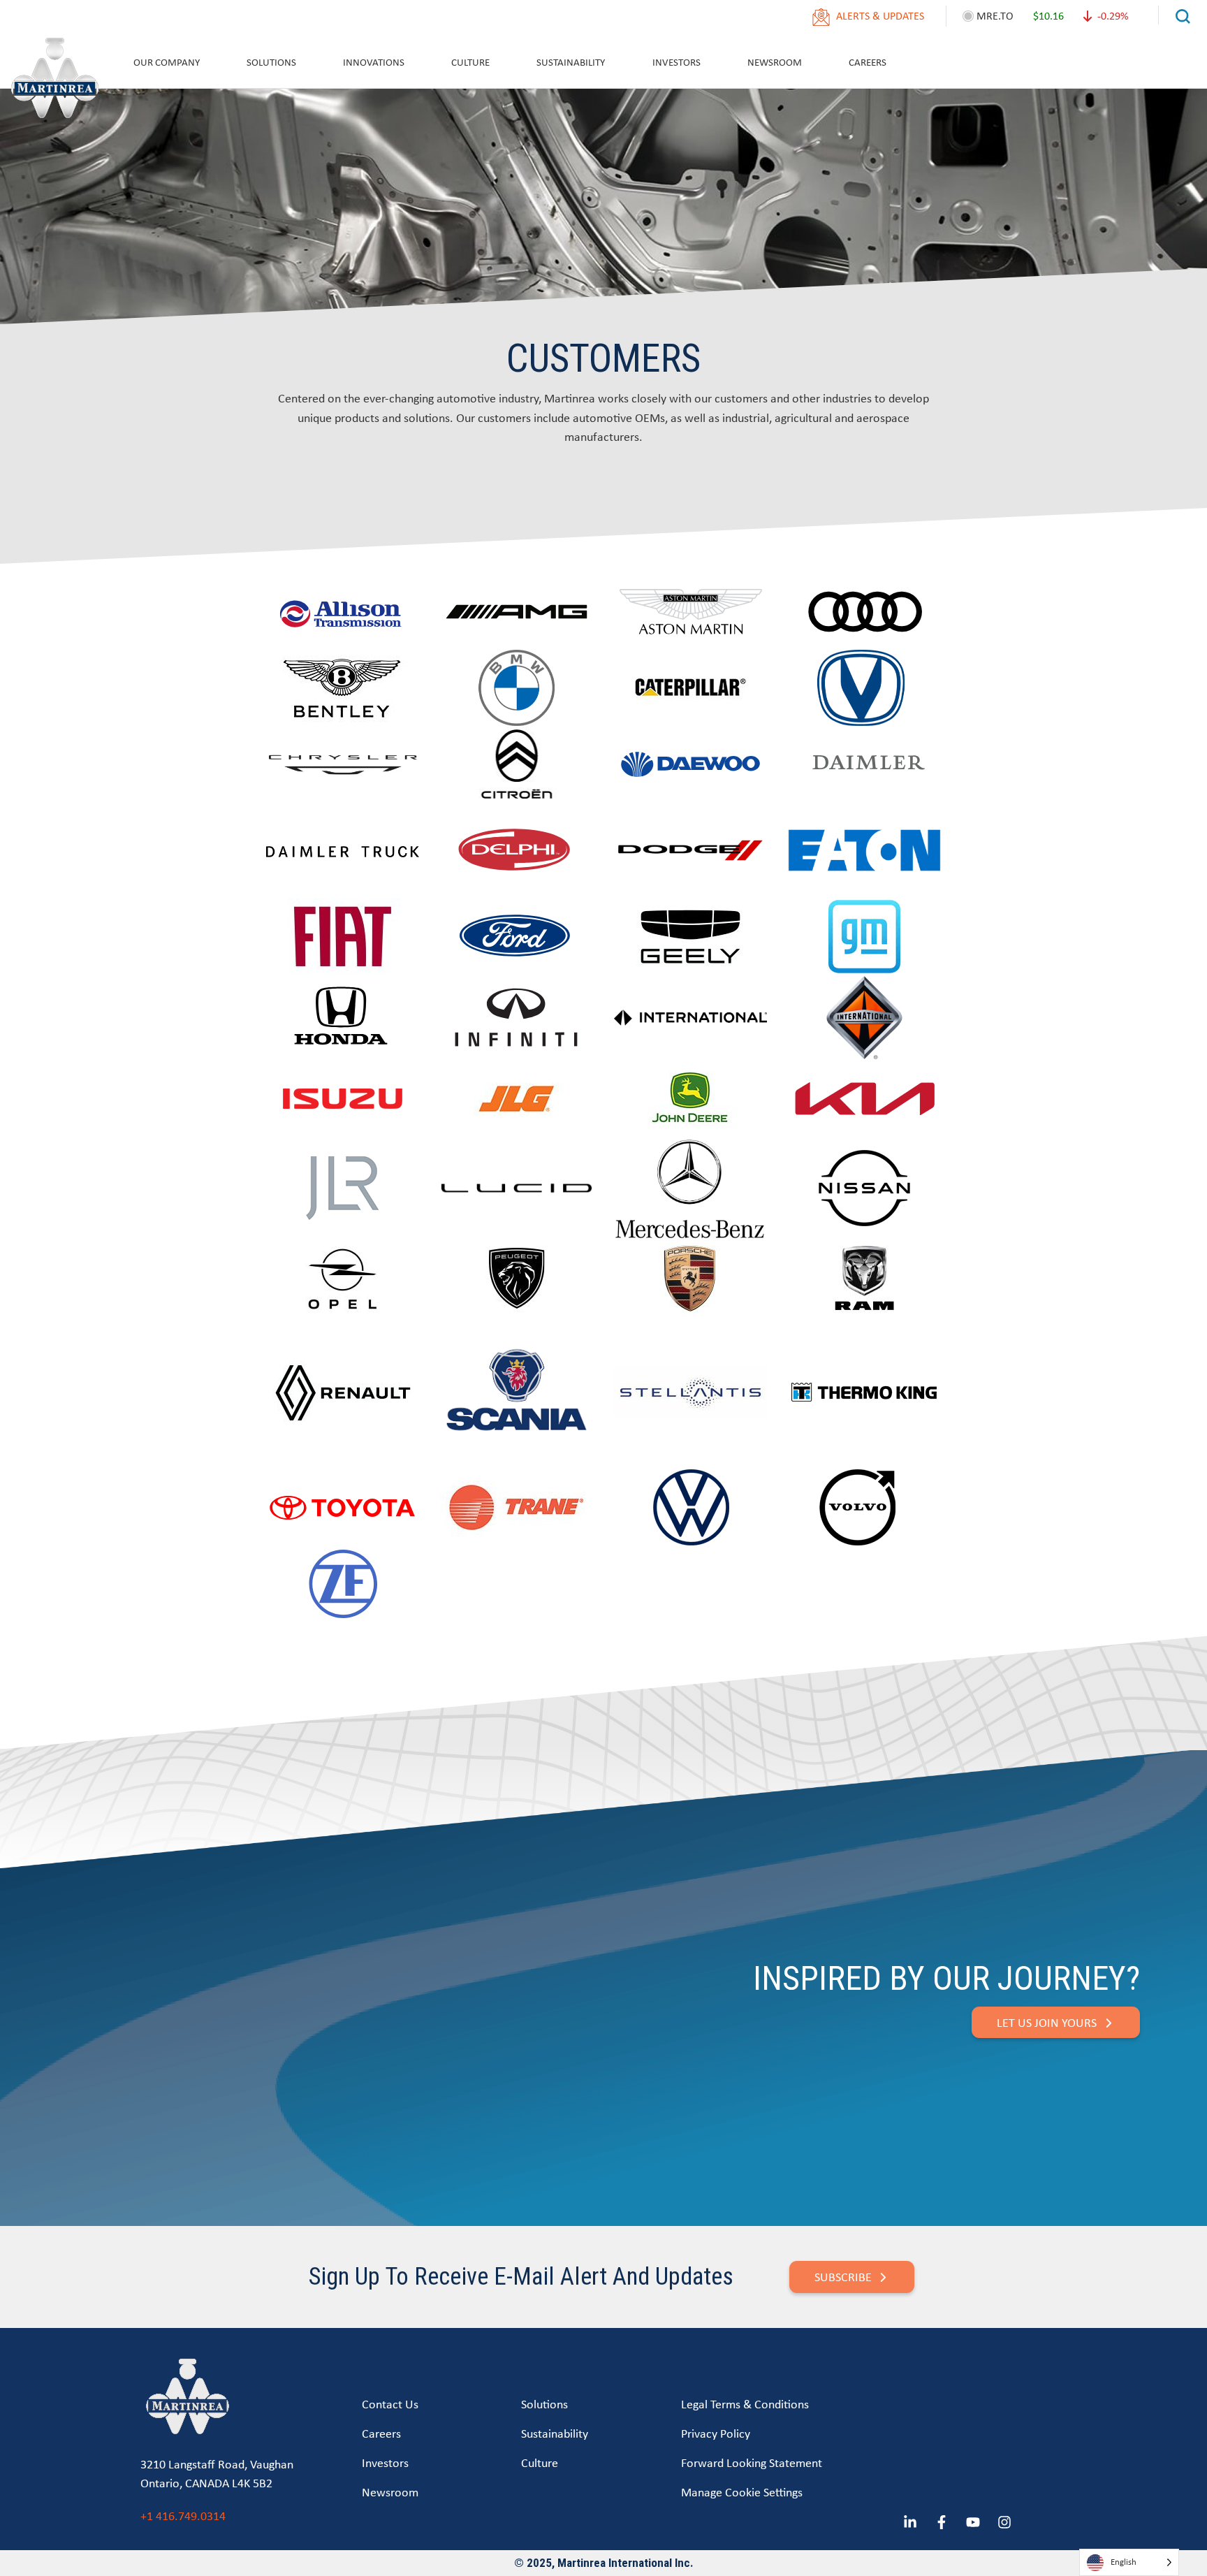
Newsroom (775, 62)
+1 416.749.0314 (183, 2516)
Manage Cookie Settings (742, 2492)
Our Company (167, 62)
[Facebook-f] (942, 2522)
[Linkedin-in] (910, 2522)
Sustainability (571, 62)
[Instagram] (1004, 2522)
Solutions (271, 62)
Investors (676, 62)
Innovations (374, 62)
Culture (470, 62)
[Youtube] (973, 2522)
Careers (868, 62)
